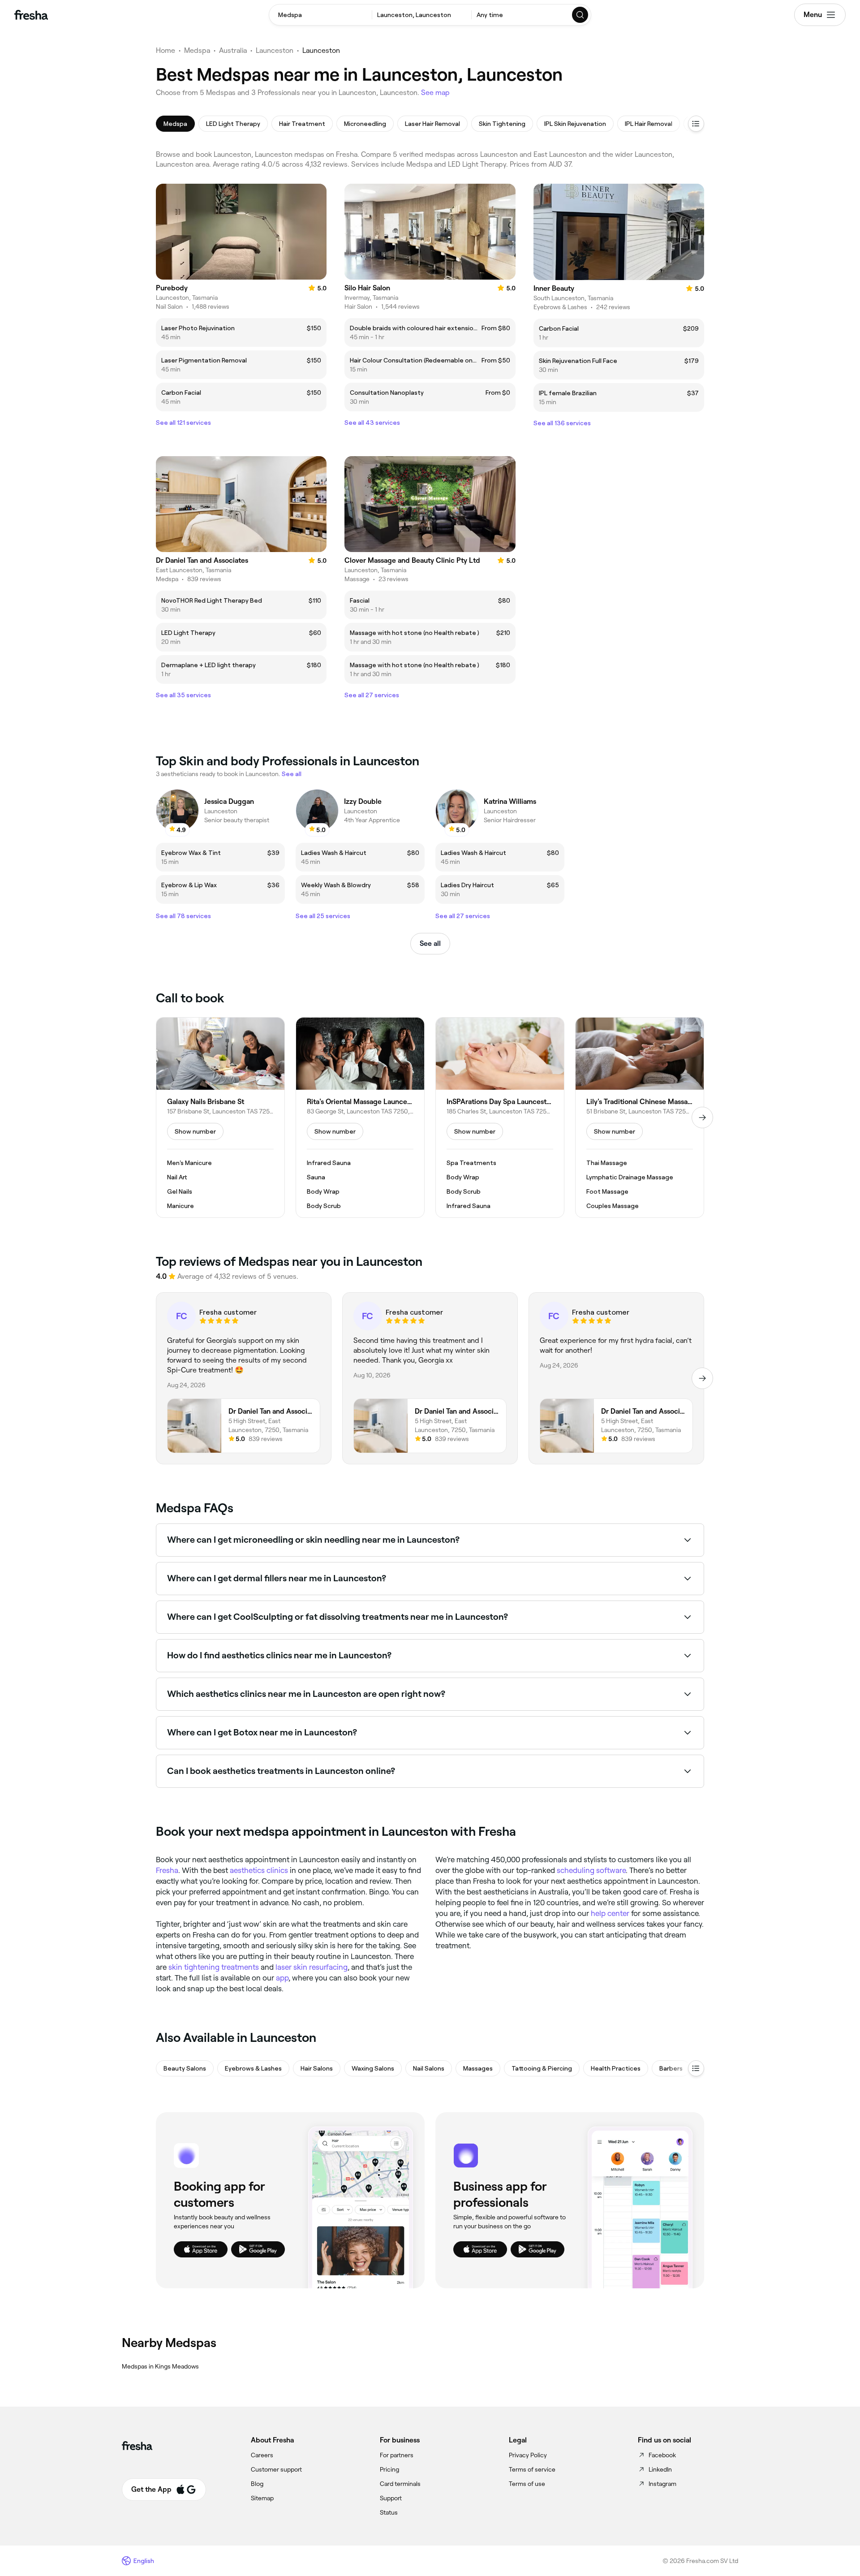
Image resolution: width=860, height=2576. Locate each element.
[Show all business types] (696, 2068)
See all (430, 943)
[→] (702, 1118)
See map (435, 93)
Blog (257, 2484)
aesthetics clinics (259, 1870)
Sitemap (262, 2498)
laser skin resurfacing (312, 1967)
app (282, 1978)
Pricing (389, 2469)
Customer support (276, 2469)
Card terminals (400, 2484)
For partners (397, 2455)
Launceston (275, 50)
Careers (262, 2455)
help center (610, 1913)
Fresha (167, 1870)
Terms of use (527, 2484)
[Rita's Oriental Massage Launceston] (360, 1118)
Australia (233, 50)
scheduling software (591, 1870)
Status (389, 2512)
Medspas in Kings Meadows (160, 2366)
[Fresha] (31, 15)
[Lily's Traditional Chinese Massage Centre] (640, 1118)
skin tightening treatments (214, 1967)
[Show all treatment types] (696, 124)
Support (391, 2498)
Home (166, 50)
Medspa (197, 50)
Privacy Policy (528, 2455)
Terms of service (532, 2469)
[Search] (580, 15)
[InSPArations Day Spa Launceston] (500, 1118)
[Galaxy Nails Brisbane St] (220, 1118)
